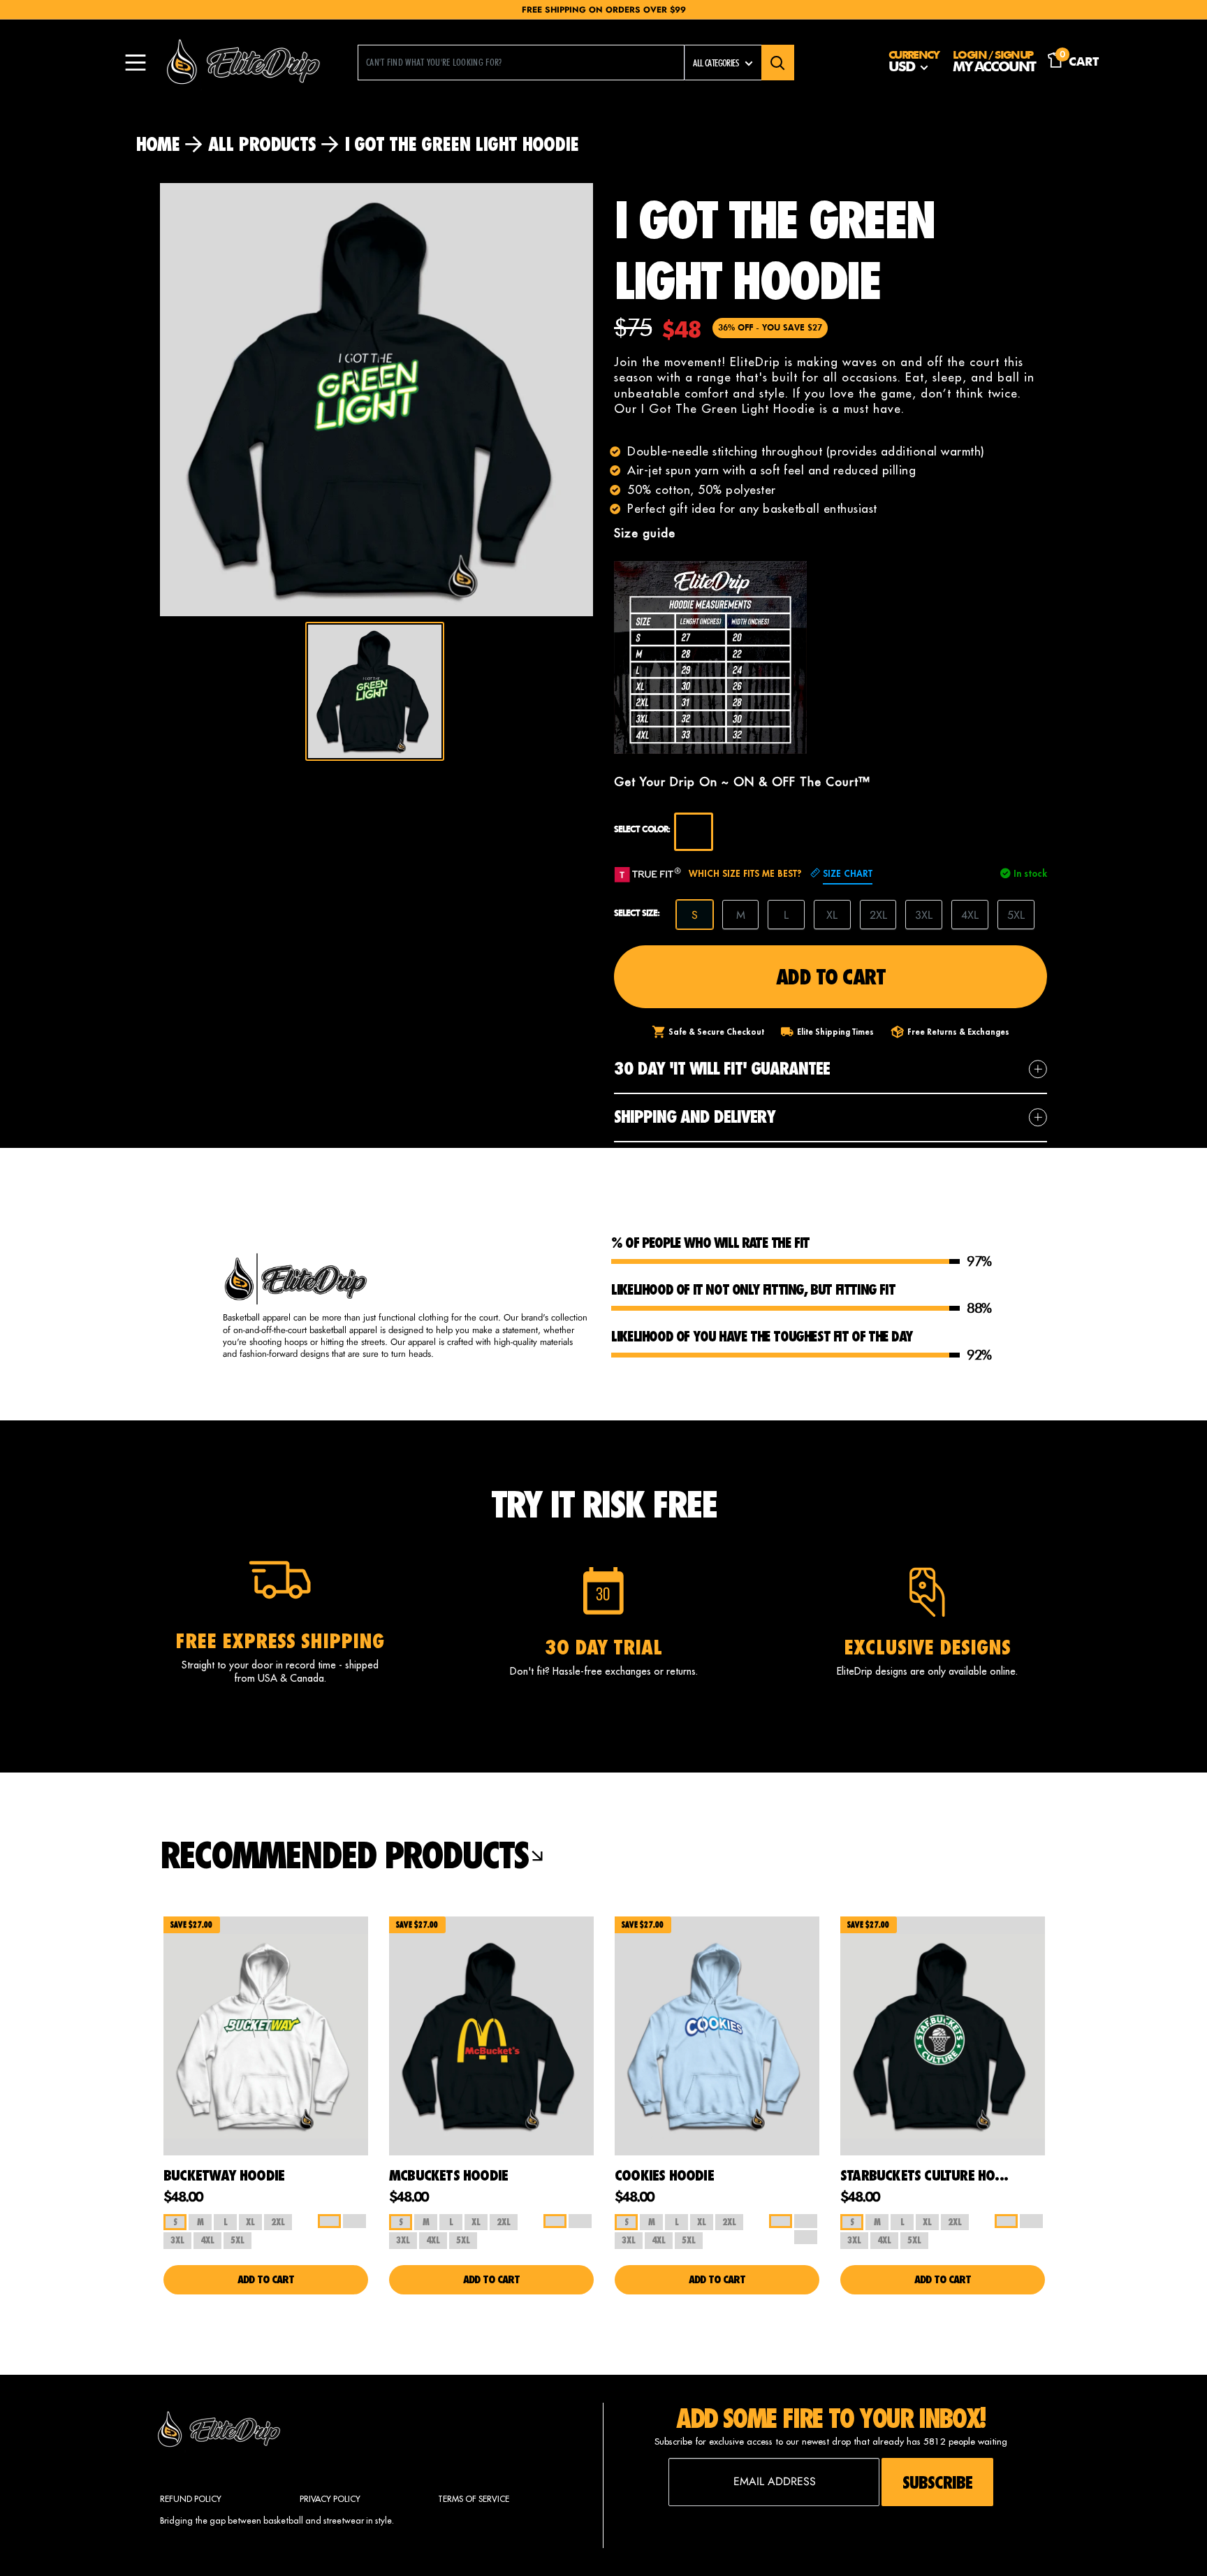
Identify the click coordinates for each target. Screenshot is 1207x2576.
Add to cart (831, 976)
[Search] (778, 63)
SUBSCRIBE (937, 2482)
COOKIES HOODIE (664, 2175)
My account (994, 68)
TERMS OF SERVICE (474, 2499)
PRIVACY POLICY (330, 2499)
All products (262, 144)
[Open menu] (136, 63)
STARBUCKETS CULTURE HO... (924, 2175)
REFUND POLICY (191, 2499)
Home (158, 144)
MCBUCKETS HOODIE (448, 2175)
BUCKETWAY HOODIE (224, 2175)
